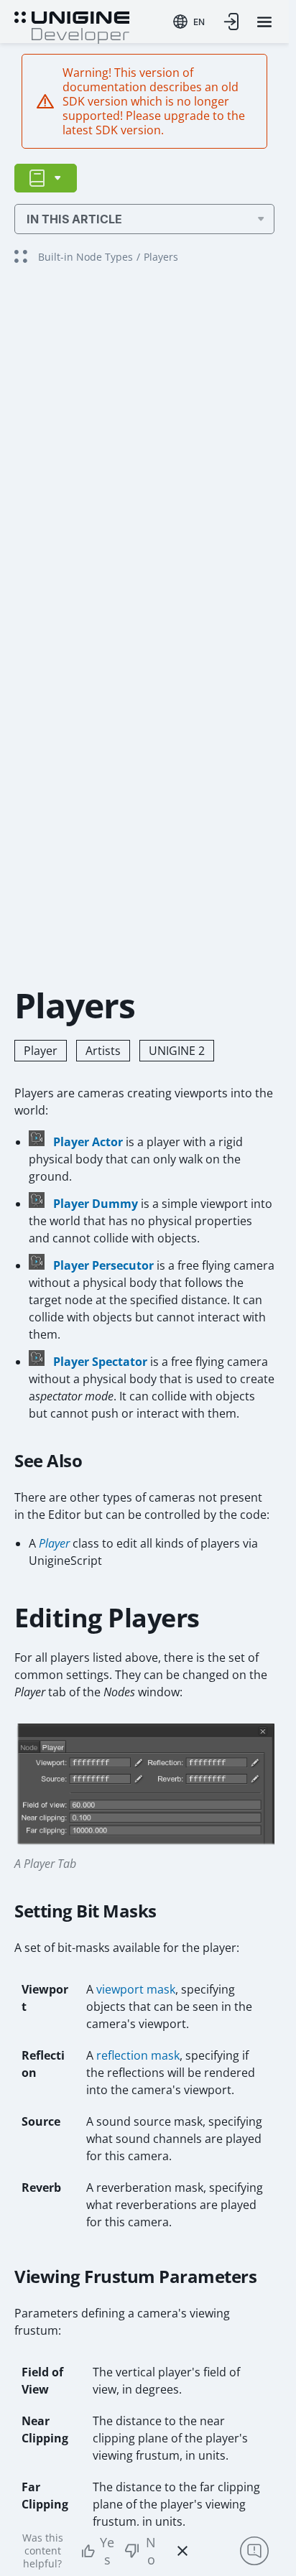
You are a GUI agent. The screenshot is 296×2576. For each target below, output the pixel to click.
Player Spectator (100, 1362)
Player (41, 1051)
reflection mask (138, 2055)
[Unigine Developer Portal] (72, 26)
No (151, 2551)
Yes (107, 2551)
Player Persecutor (103, 1265)
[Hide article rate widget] (182, 2551)
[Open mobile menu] (264, 22)
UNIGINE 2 (177, 1051)
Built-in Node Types (85, 257)
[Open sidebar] (46, 178)
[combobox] (189, 22)
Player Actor (88, 1142)
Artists (103, 1051)
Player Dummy (96, 1204)
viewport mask (136, 1989)
